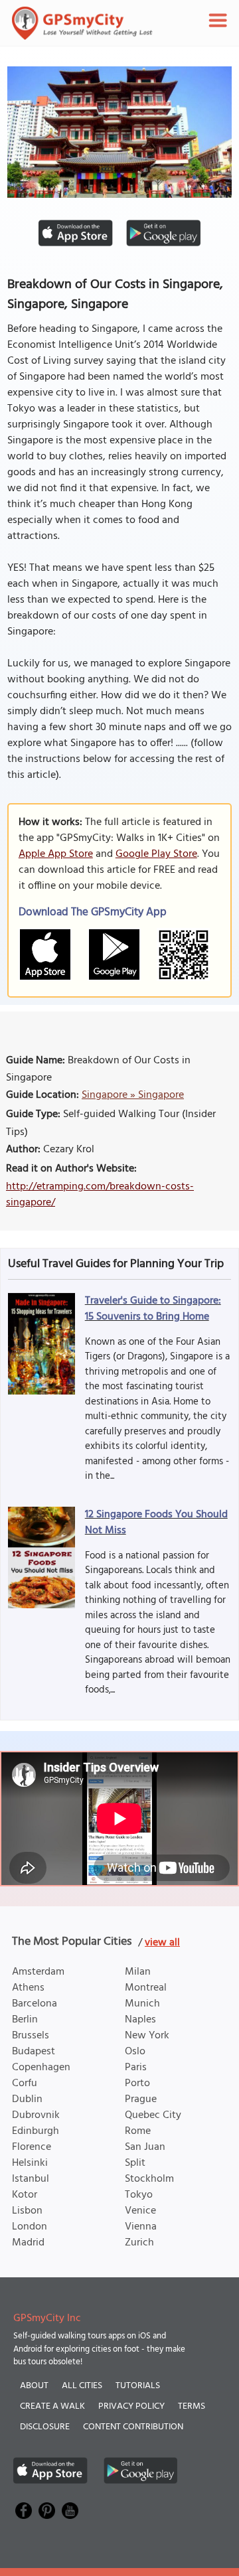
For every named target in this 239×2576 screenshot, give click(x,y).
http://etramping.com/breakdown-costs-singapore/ (100, 1195)
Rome (138, 2131)
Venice (140, 2211)
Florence (32, 2147)
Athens (28, 1988)
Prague (141, 2099)
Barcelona (35, 2004)
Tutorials (138, 2386)
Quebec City (153, 2115)
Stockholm (149, 2179)
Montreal (146, 1988)
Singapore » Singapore (133, 1095)
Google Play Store (156, 854)
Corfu (25, 2084)
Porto (137, 2084)
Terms (192, 2406)
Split (135, 2163)
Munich (142, 2004)
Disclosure (45, 2427)
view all (162, 1943)
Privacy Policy (131, 2406)
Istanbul (31, 2179)
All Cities (82, 2386)
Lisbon (27, 2211)
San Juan (145, 2147)
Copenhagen (41, 2068)
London (30, 2227)
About (34, 2386)
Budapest (34, 2052)
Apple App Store (56, 854)
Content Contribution (133, 2427)
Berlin (25, 2020)
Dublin (27, 2099)
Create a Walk (52, 2406)
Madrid (28, 2243)
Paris (136, 2068)
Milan (138, 1972)
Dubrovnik (36, 2115)
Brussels (31, 2036)
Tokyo (139, 2195)
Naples (140, 2020)
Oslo (135, 2052)
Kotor (25, 2195)
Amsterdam (38, 1972)
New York (147, 2036)
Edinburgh (36, 2131)
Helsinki (30, 2163)
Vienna (141, 2227)
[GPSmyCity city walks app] (82, 23)
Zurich (139, 2243)
